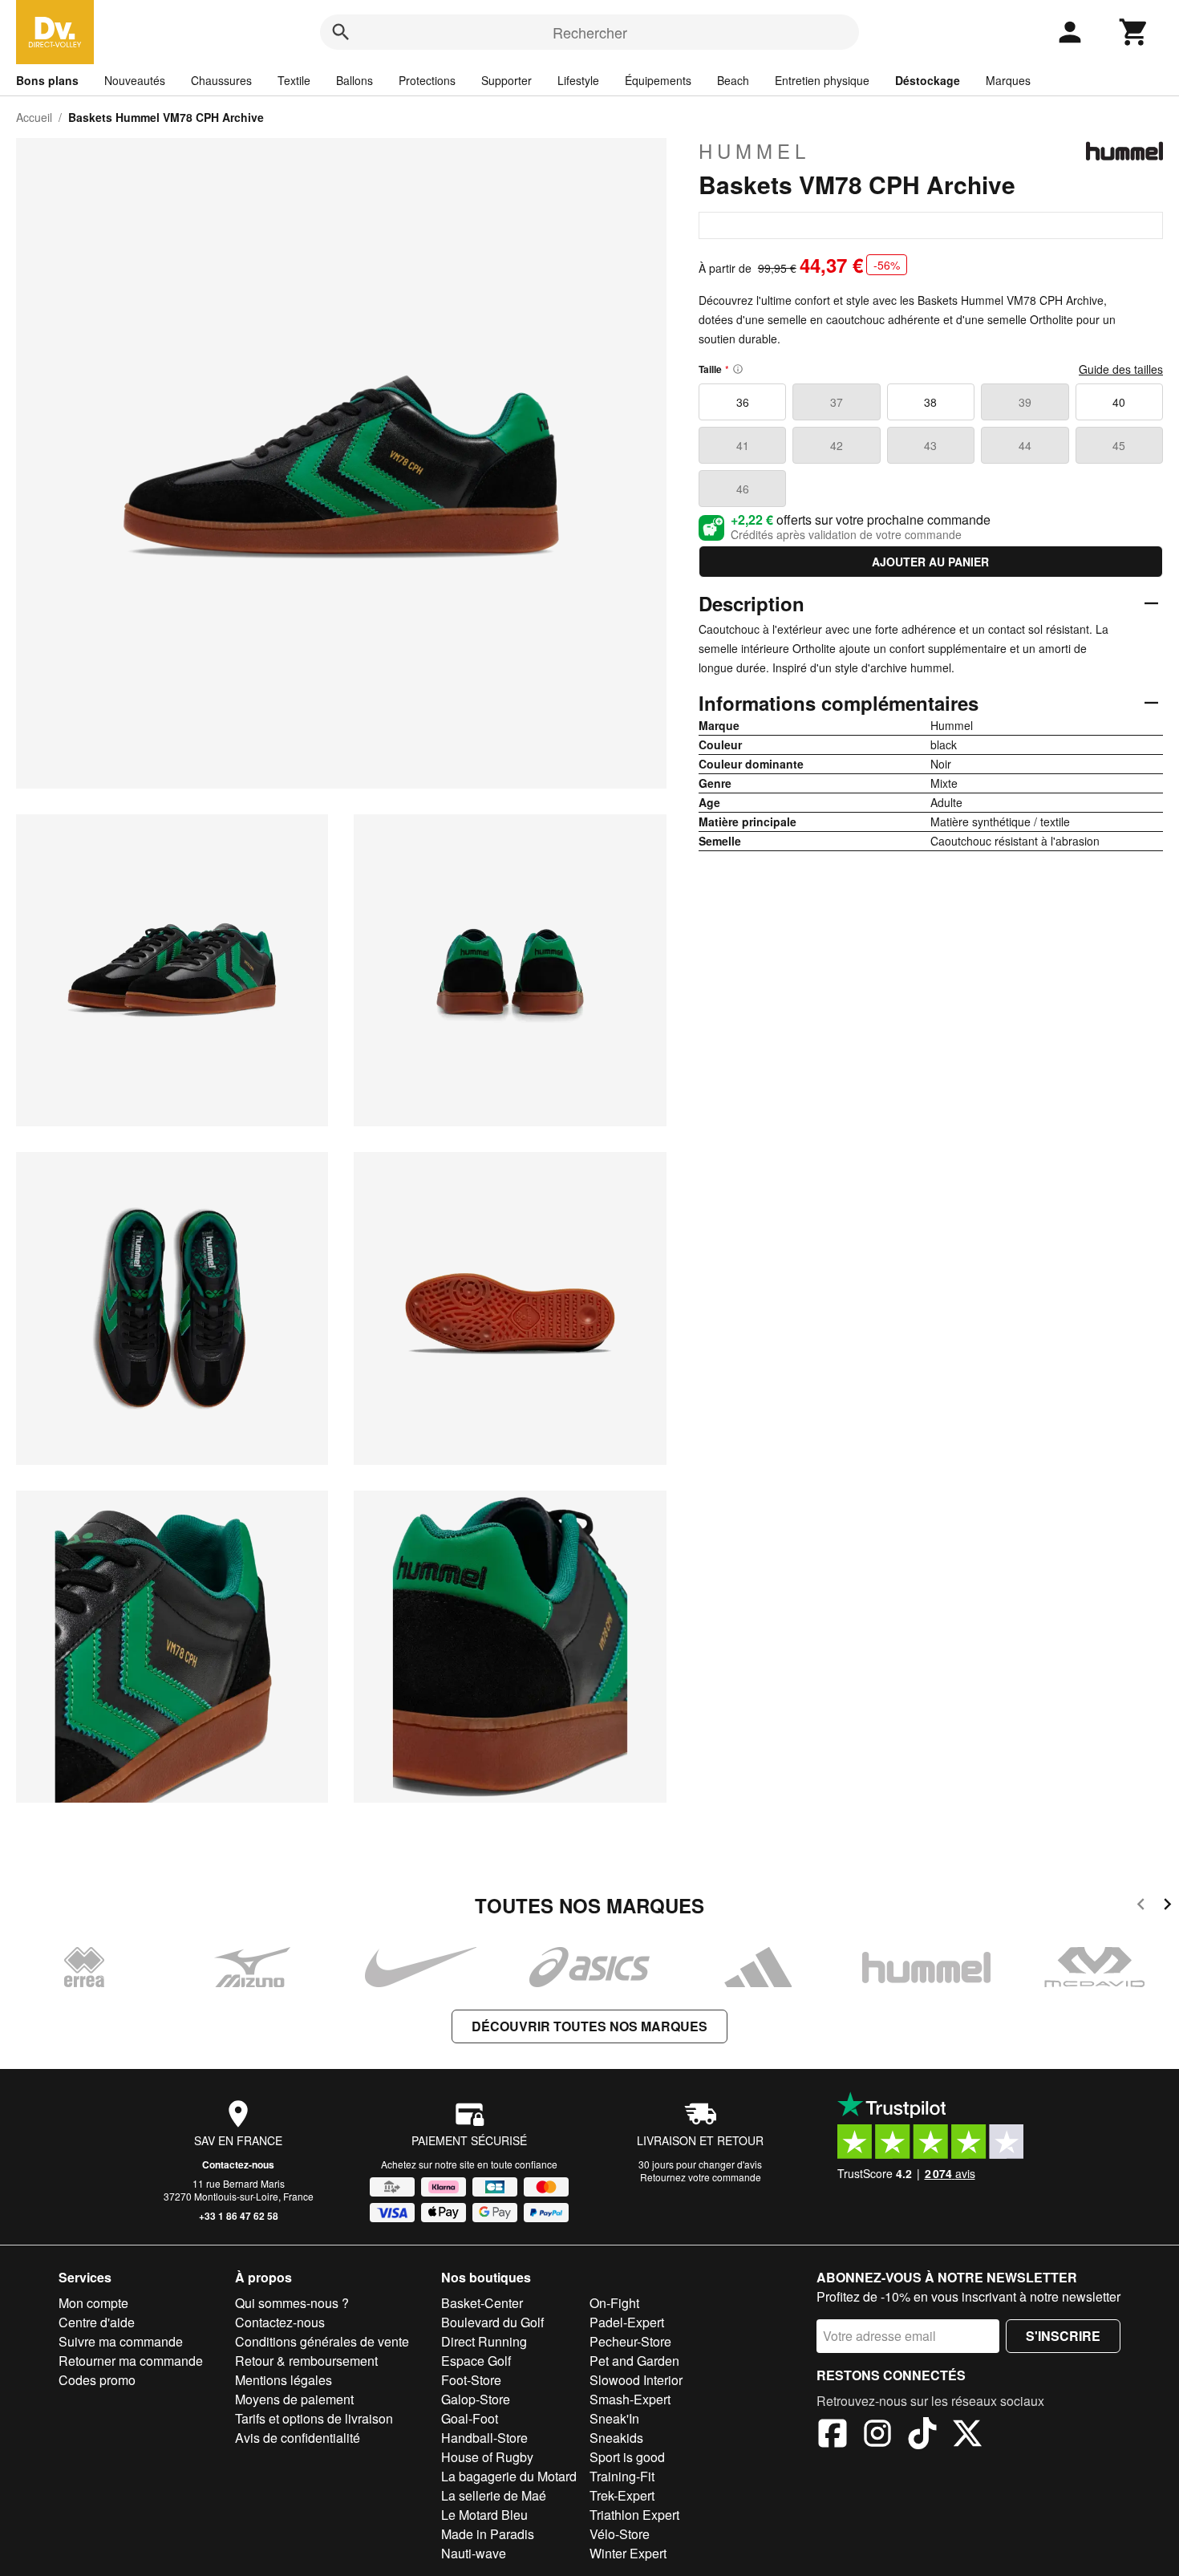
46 (743, 489)
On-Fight (614, 2303)
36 (743, 402)
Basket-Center (482, 2303)
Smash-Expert (630, 2399)
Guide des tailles (1121, 369)
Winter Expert (628, 2553)
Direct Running (484, 2341)
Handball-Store (484, 2438)
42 (837, 445)
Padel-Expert (627, 2322)
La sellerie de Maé (494, 2495)
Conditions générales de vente (322, 2341)
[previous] (1141, 1907)
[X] (967, 2436)
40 (1119, 402)
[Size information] (738, 369)
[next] (1167, 1907)
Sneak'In (614, 2418)
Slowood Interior (636, 2380)
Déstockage (928, 80)
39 (1025, 402)
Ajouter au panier (930, 562)
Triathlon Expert (634, 2515)
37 (837, 402)
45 (1119, 445)
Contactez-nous (238, 2164)
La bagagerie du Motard (509, 2476)
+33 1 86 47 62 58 (239, 2216)
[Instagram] (877, 2436)
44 (1025, 445)
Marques (1008, 80)
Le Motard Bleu (484, 2515)
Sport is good (627, 2457)
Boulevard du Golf (492, 2322)
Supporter (506, 80)
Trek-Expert (622, 2495)
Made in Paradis (488, 2534)
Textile (294, 80)
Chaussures (221, 80)
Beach (733, 80)
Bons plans (47, 80)
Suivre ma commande (121, 2341)
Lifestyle (578, 80)
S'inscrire (1063, 2336)
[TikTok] (922, 2436)
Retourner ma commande (131, 2361)
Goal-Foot (470, 2418)
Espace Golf (476, 2361)
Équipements (658, 80)
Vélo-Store (620, 2534)
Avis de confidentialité (298, 2438)
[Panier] (1134, 32)
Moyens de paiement (294, 2399)
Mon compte (93, 2303)
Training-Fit (622, 2476)
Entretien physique (822, 80)
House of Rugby (487, 2457)
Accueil (34, 117)
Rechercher (590, 32)
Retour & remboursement (306, 2361)
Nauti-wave (474, 2553)
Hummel (754, 151)
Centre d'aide (97, 2322)
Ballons (355, 80)
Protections (427, 80)
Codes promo (97, 2380)
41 (743, 445)
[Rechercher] (341, 32)
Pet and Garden (634, 2361)
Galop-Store (476, 2399)
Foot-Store (471, 2380)
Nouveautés (135, 80)
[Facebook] (833, 2436)
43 (930, 445)
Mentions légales (284, 2380)
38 (930, 402)
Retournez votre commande (701, 2177)
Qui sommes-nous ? (292, 2303)
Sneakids (616, 2438)
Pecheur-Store (630, 2341)
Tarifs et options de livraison (314, 2418)
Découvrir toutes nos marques (589, 2026)
